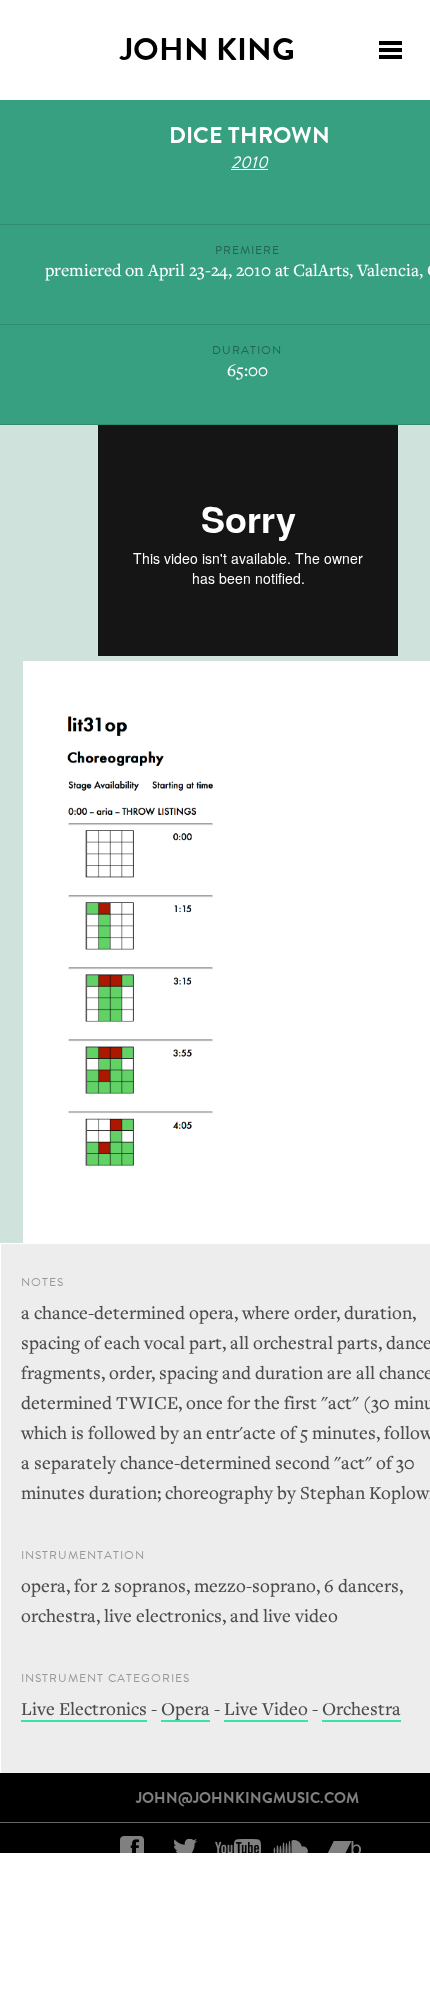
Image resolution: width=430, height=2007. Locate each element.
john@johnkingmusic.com (247, 1798)
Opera (185, 1708)
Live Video (266, 1708)
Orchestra (361, 1708)
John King (207, 49)
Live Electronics (84, 1708)
